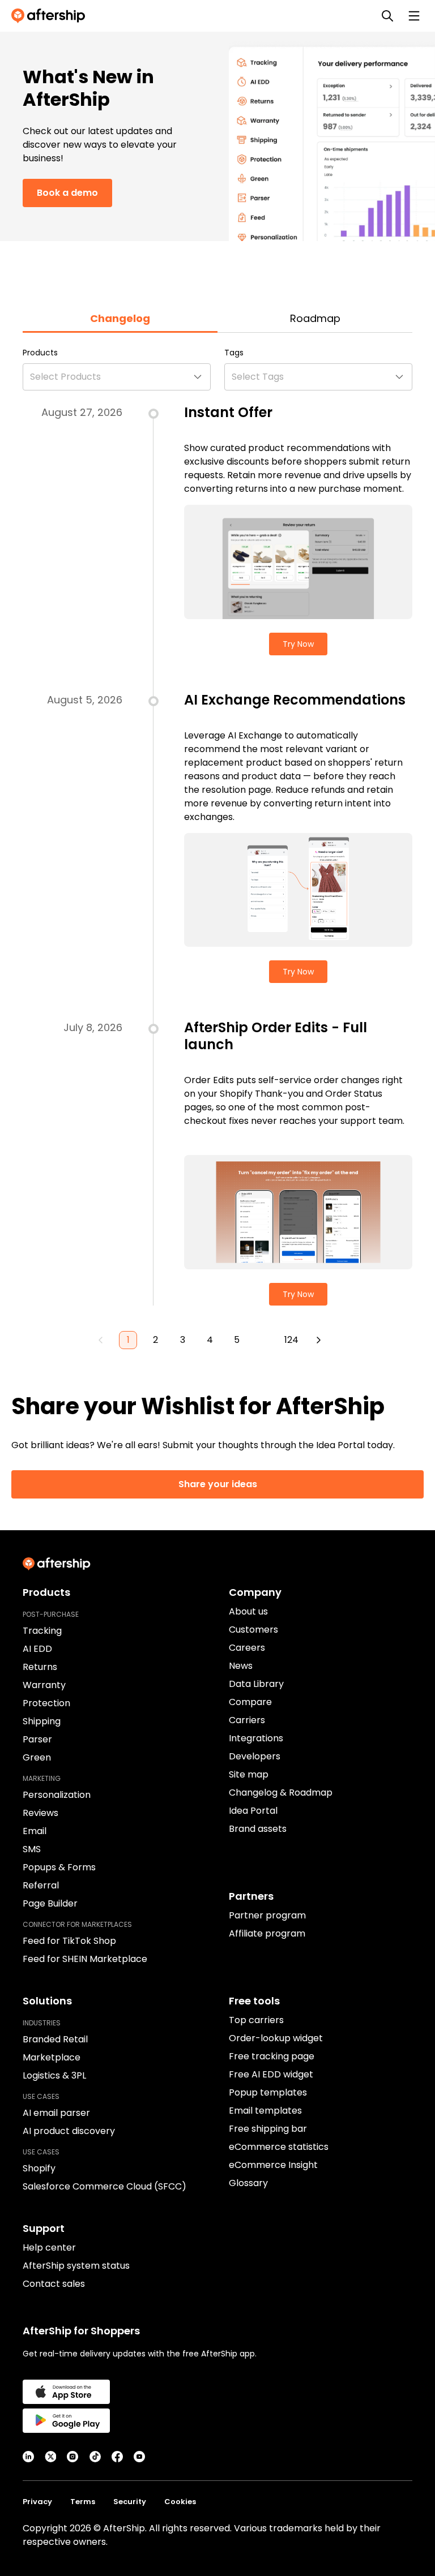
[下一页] (318, 1340)
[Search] (387, 16)
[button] (117, 377)
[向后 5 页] (264, 1340)
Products (40, 353)
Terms (83, 2502)
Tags (234, 353)
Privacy (37, 2502)
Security (130, 2502)
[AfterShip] (51, 16)
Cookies (180, 2502)
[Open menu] (414, 16)
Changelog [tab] (120, 318)
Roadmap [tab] (315, 318)
